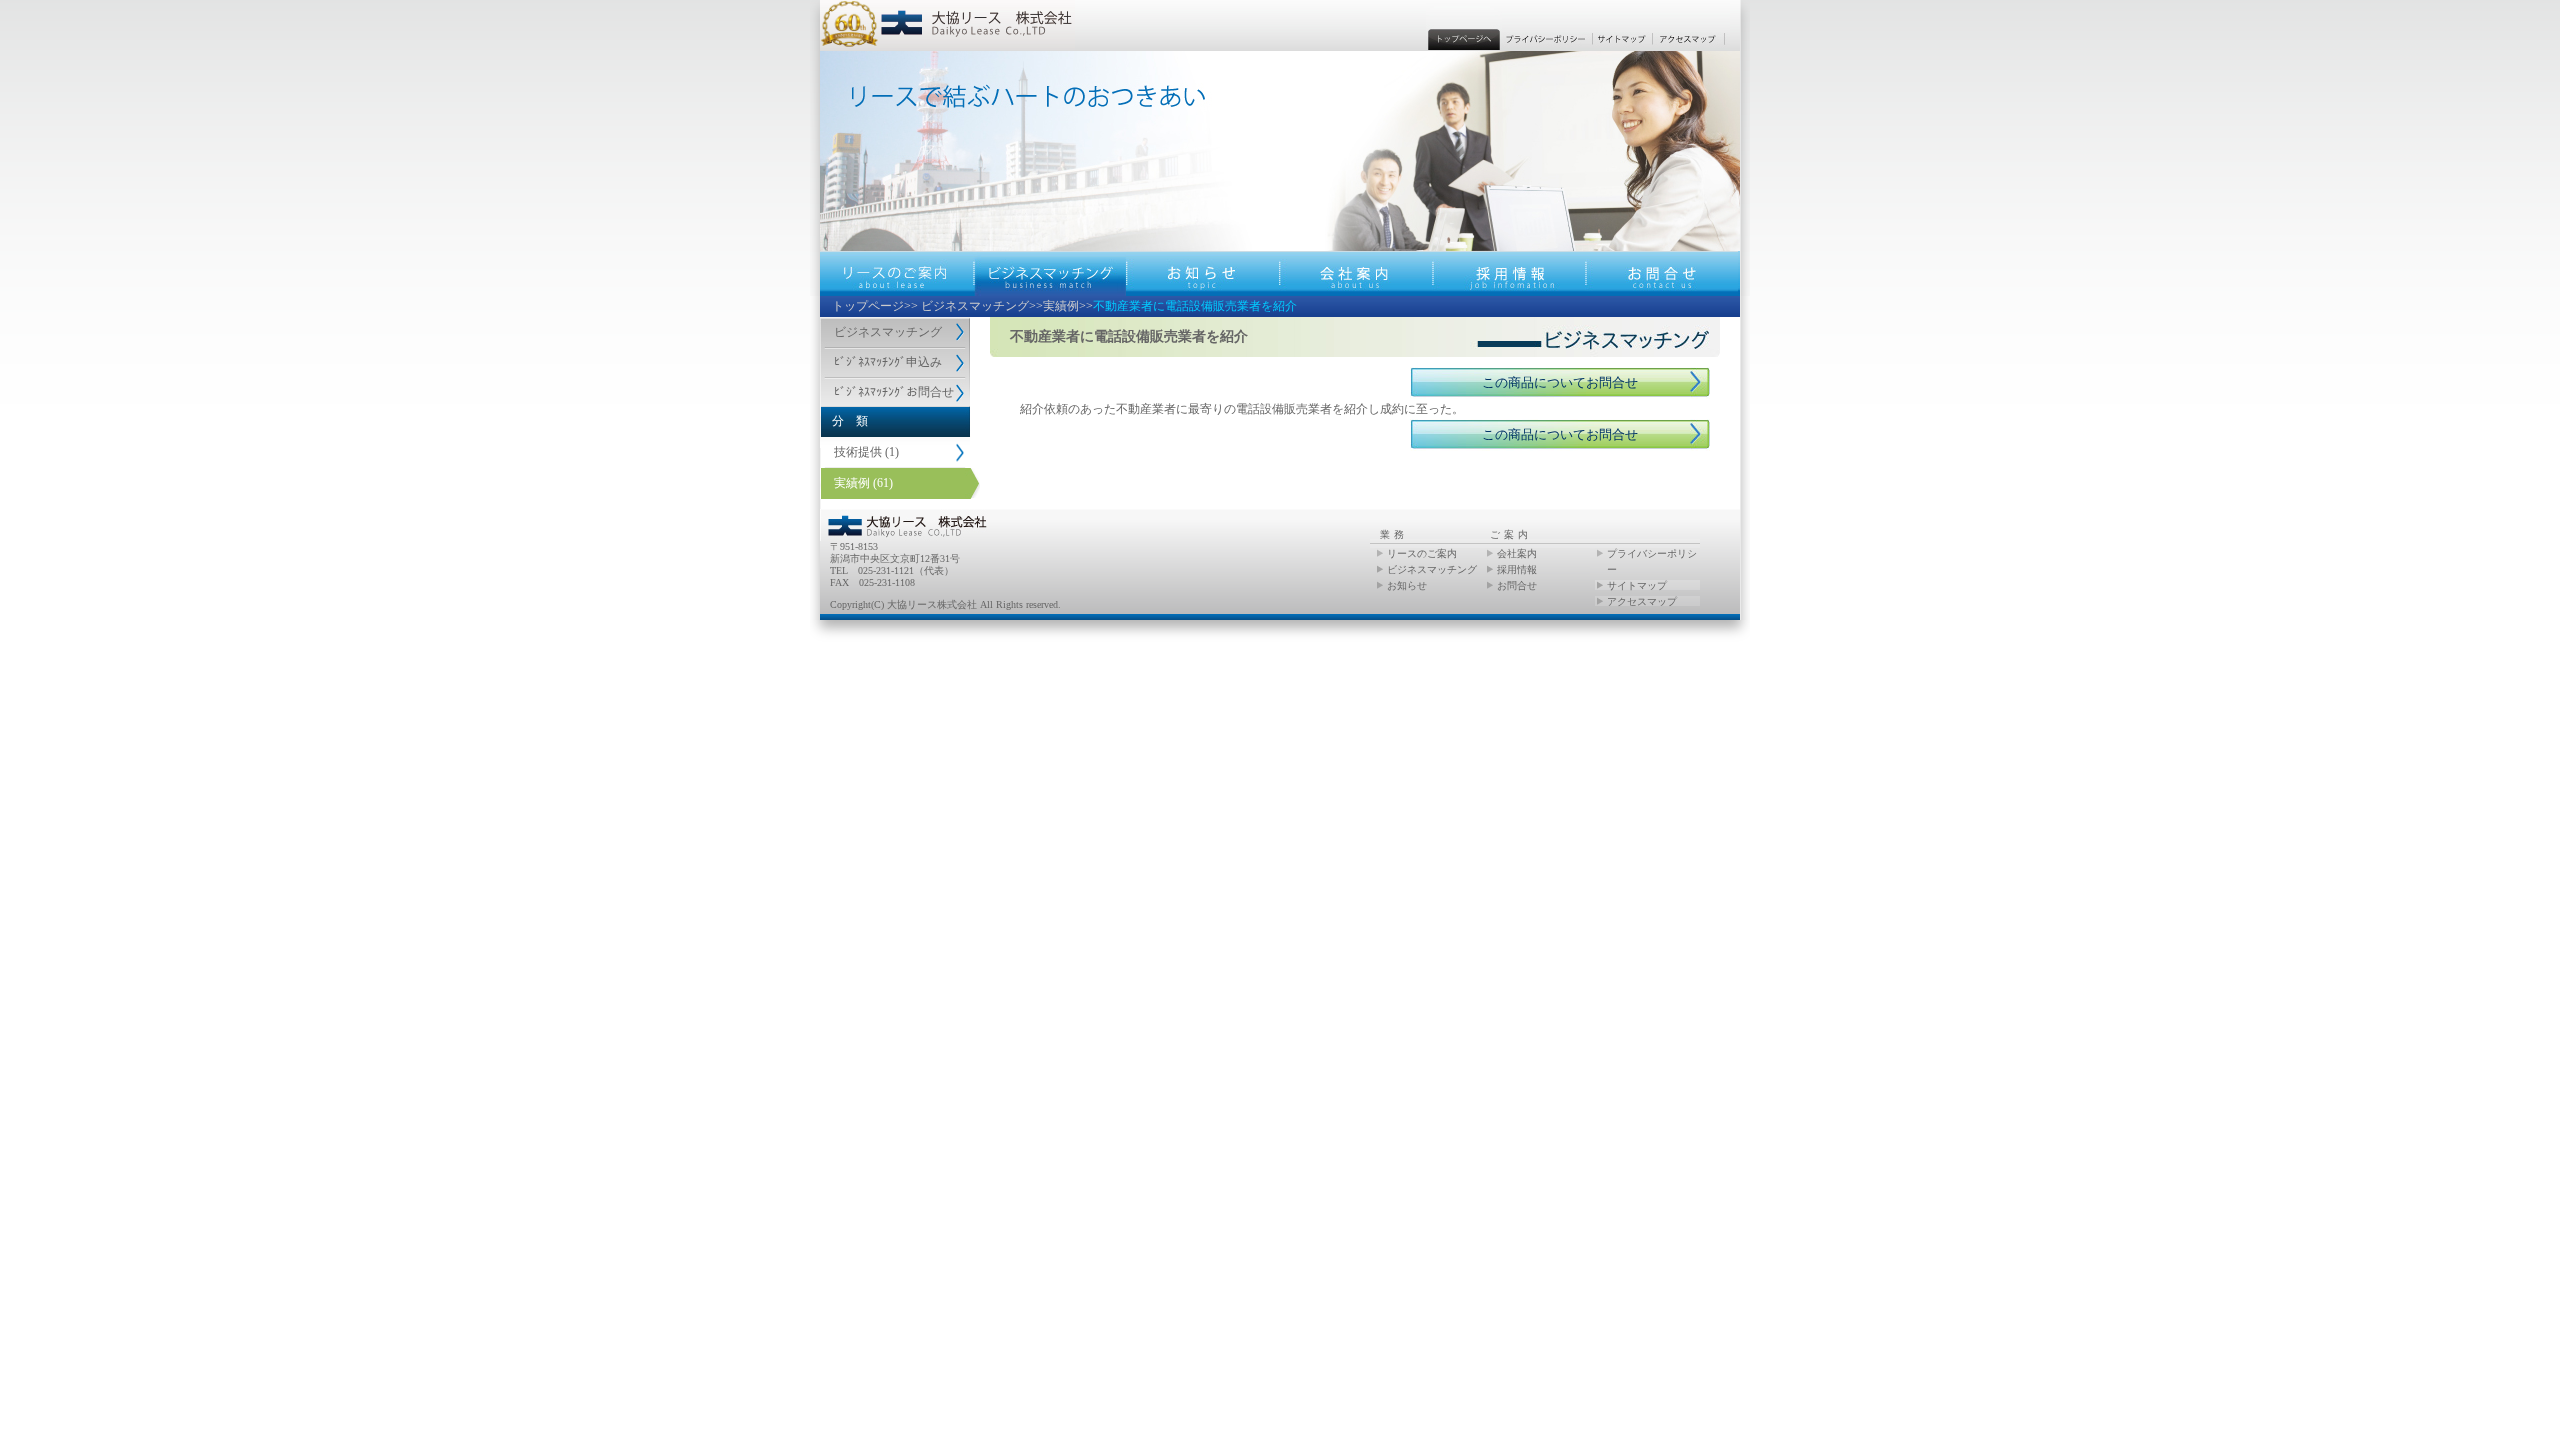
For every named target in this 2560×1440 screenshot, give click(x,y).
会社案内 (1517, 553)
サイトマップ (1637, 585)
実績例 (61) (863, 483)
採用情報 (1517, 569)
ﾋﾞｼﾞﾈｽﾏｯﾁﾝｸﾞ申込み (888, 362)
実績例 (1061, 306)
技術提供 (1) (866, 452)
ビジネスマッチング (975, 306)
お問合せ (1517, 585)
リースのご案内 (1422, 553)
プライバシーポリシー (1652, 561)
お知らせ (1407, 585)
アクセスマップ (1642, 601)
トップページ (868, 306)
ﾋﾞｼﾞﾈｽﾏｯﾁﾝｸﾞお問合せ (894, 392)
